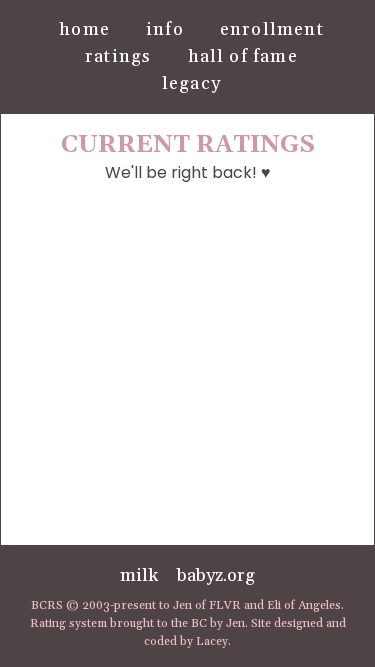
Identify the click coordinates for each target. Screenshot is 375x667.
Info (165, 29)
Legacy (191, 83)
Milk (139, 575)
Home (84, 29)
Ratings (118, 56)
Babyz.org (216, 575)
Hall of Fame (243, 56)
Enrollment (272, 29)
